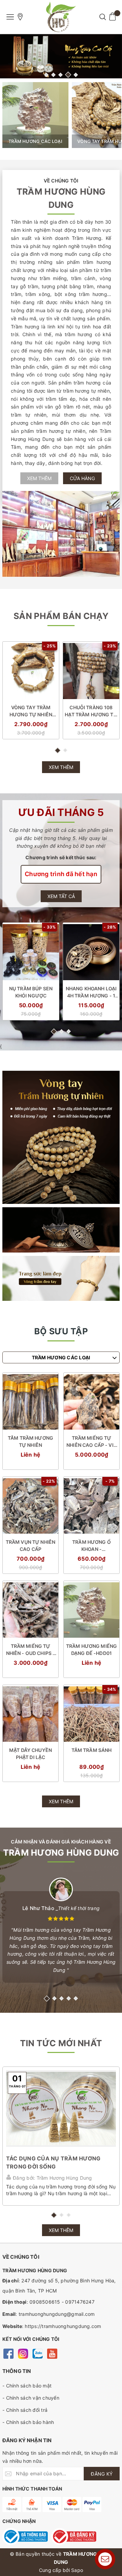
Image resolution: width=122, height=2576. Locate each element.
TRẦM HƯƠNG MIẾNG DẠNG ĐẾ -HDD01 (91, 1650)
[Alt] (61, 1137)
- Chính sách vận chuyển (31, 2398)
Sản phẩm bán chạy (61, 616)
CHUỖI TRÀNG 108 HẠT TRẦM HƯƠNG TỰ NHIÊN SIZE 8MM (91, 711)
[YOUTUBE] (52, 2353)
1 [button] (46, 75)
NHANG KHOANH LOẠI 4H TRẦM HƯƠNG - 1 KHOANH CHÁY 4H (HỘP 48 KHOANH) (91, 992)
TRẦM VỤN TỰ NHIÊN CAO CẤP (30, 1545)
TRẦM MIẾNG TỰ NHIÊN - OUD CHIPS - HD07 (31, 1650)
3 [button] (60, 75)
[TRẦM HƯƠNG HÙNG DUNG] (61, 17)
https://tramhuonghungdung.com (63, 2326)
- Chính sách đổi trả (25, 2410)
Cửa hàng (82, 478)
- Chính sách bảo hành (28, 2422)
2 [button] (53, 75)
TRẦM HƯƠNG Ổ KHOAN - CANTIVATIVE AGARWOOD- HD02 (92, 1546)
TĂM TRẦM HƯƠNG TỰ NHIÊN (30, 1441)
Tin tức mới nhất (61, 2043)
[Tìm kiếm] (103, 17)
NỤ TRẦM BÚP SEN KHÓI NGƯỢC (31, 992)
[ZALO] (37, 2353)
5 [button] (76, 75)
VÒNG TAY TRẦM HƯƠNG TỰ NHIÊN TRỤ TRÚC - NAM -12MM (31, 711)
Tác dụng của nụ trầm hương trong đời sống (53, 2162)
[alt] (61, 56)
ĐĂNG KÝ (102, 2474)
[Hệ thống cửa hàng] (20, 17)
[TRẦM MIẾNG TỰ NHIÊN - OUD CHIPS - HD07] (30, 1610)
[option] (61, 56)
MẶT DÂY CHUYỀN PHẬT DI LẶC (30, 1754)
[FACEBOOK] (8, 2353)
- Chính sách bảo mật (27, 2386)
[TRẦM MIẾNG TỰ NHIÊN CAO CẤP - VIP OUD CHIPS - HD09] (91, 1402)
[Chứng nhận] (25, 2536)
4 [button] (68, 75)
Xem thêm (39, 478)
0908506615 (45, 2302)
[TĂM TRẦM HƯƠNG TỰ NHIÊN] (30, 1402)
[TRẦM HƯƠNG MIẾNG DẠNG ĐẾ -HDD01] (91, 1610)
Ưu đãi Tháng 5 (61, 812)
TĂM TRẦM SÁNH (92, 1750)
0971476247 (80, 2302)
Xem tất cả (61, 896)
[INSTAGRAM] (23, 2353)
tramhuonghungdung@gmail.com (57, 2314)
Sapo (77, 2570)
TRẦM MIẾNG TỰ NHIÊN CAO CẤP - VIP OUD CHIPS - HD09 (91, 1442)
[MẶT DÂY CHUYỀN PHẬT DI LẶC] (30, 1714)
